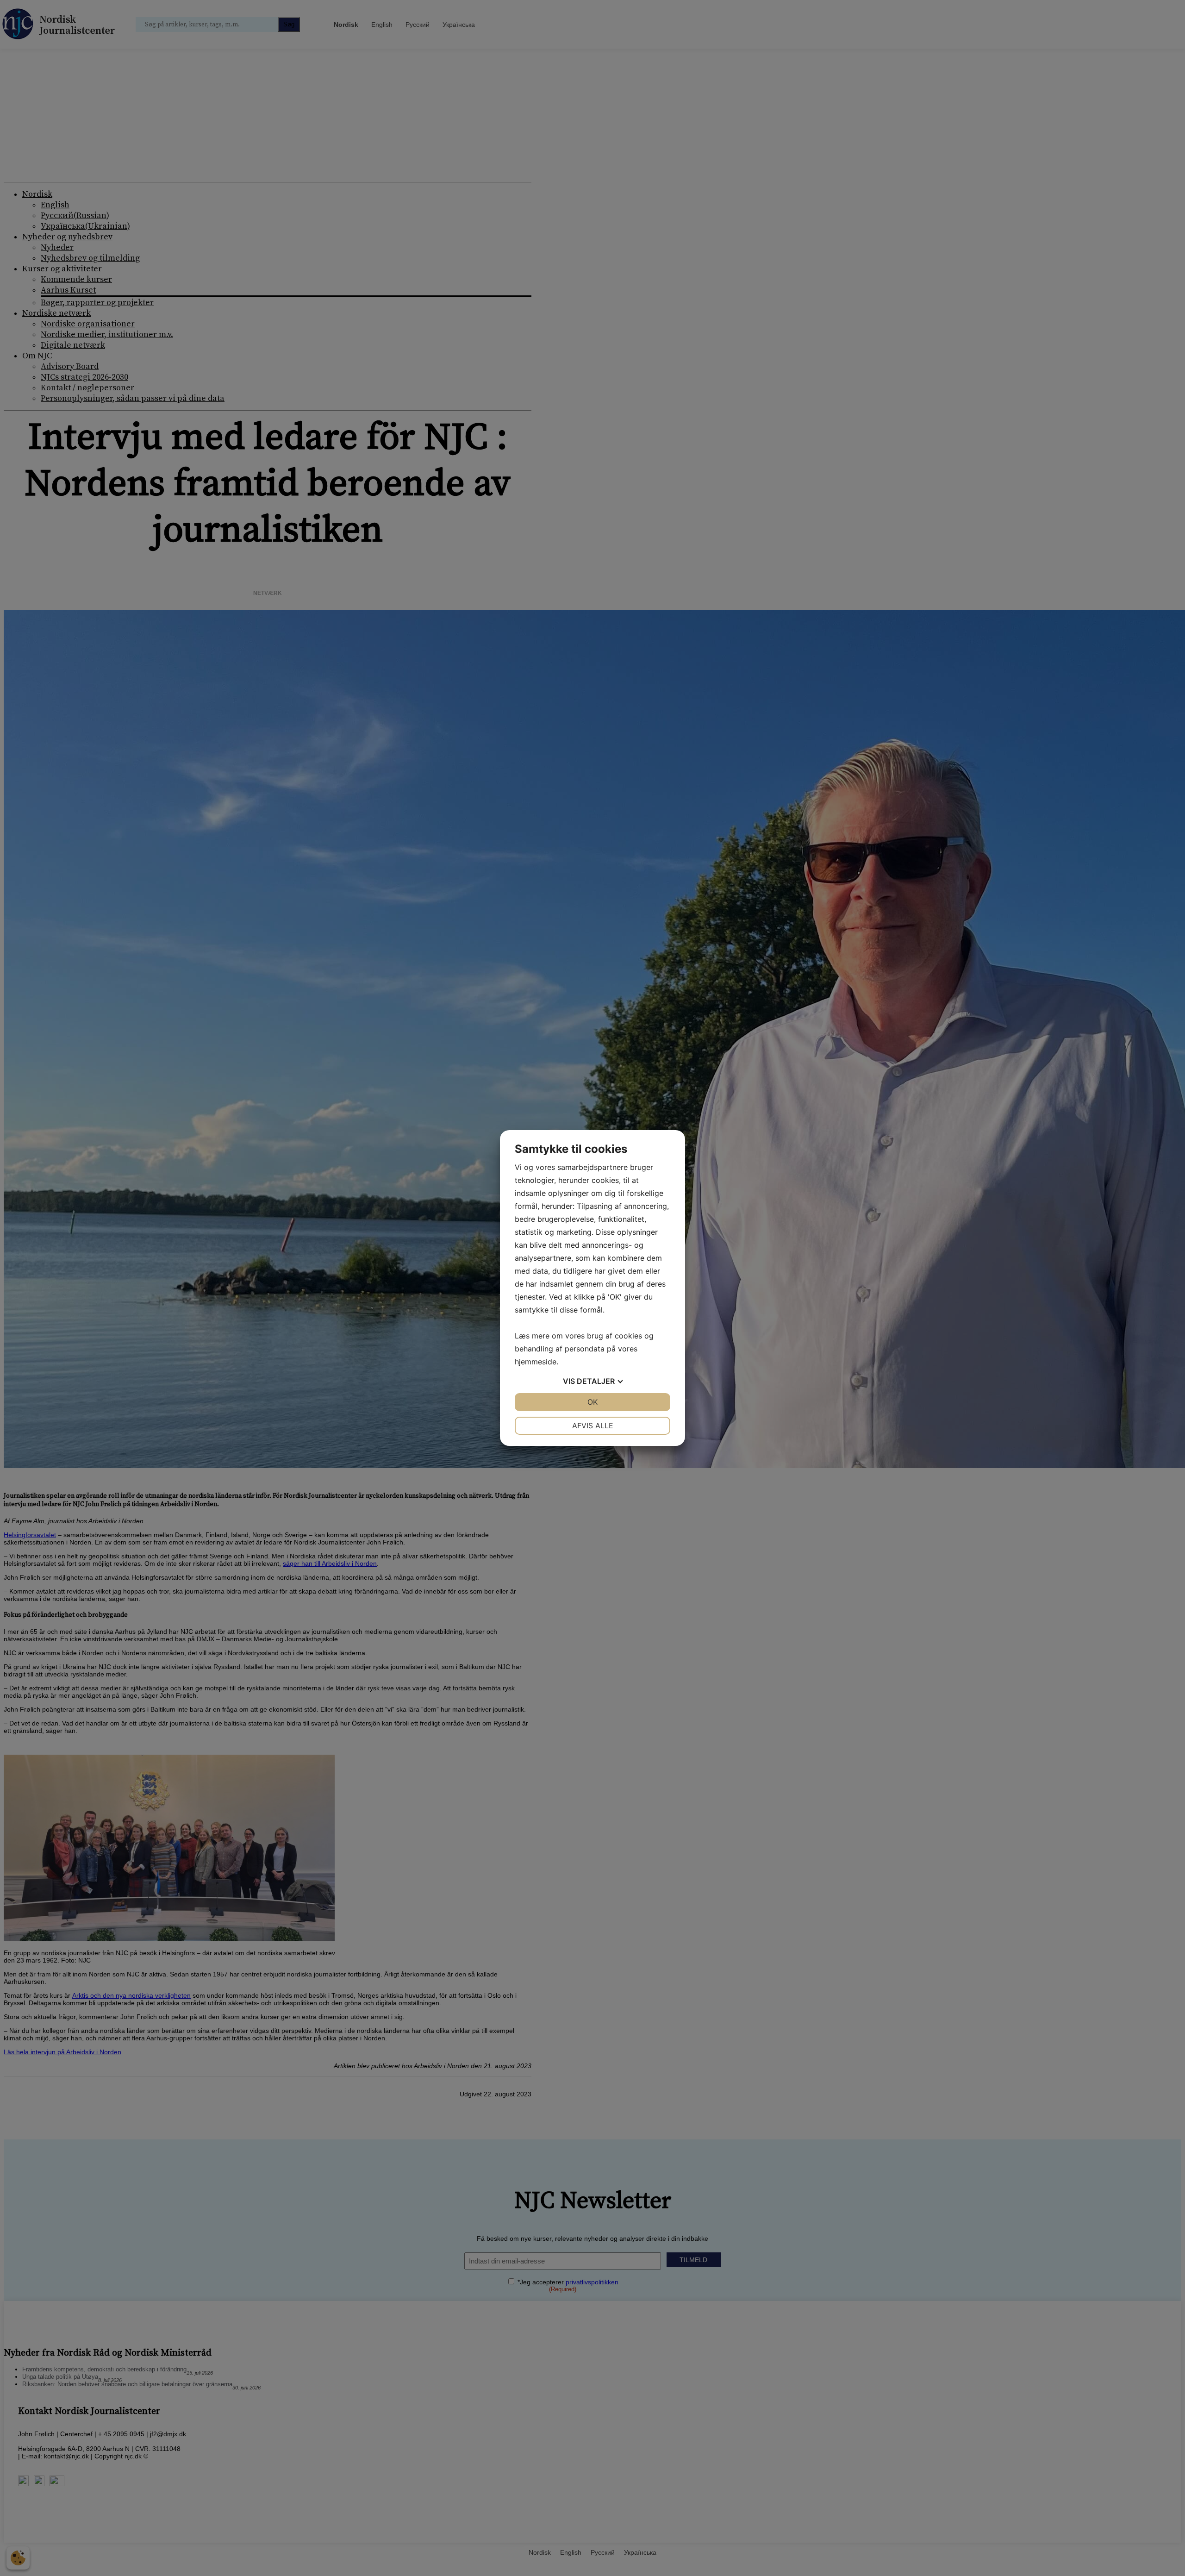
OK (592, 1402)
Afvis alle (593, 1426)
